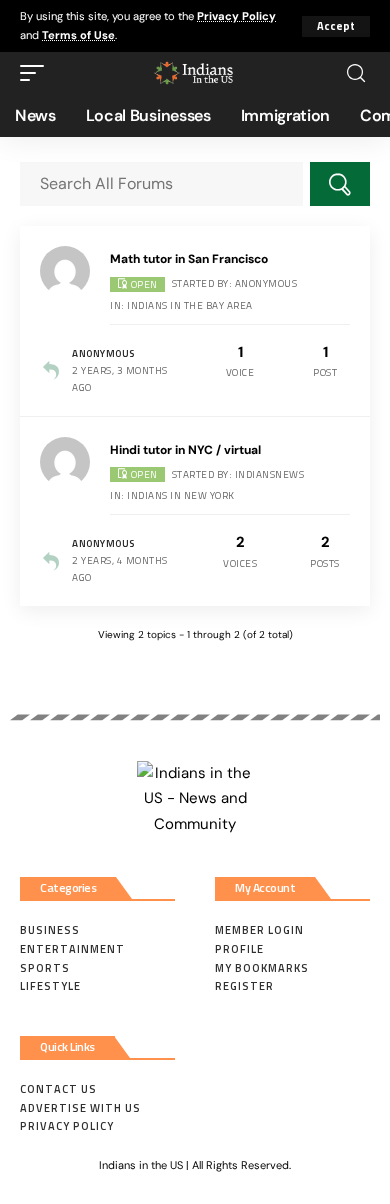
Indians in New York (181, 495)
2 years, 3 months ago (120, 379)
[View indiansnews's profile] (68, 462)
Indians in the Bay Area (190, 305)
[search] (356, 73)
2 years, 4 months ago (120, 569)
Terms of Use (78, 35)
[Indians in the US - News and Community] (195, 73)
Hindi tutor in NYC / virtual (185, 450)
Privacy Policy (236, 16)
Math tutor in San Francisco (189, 259)
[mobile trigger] (37, 73)
